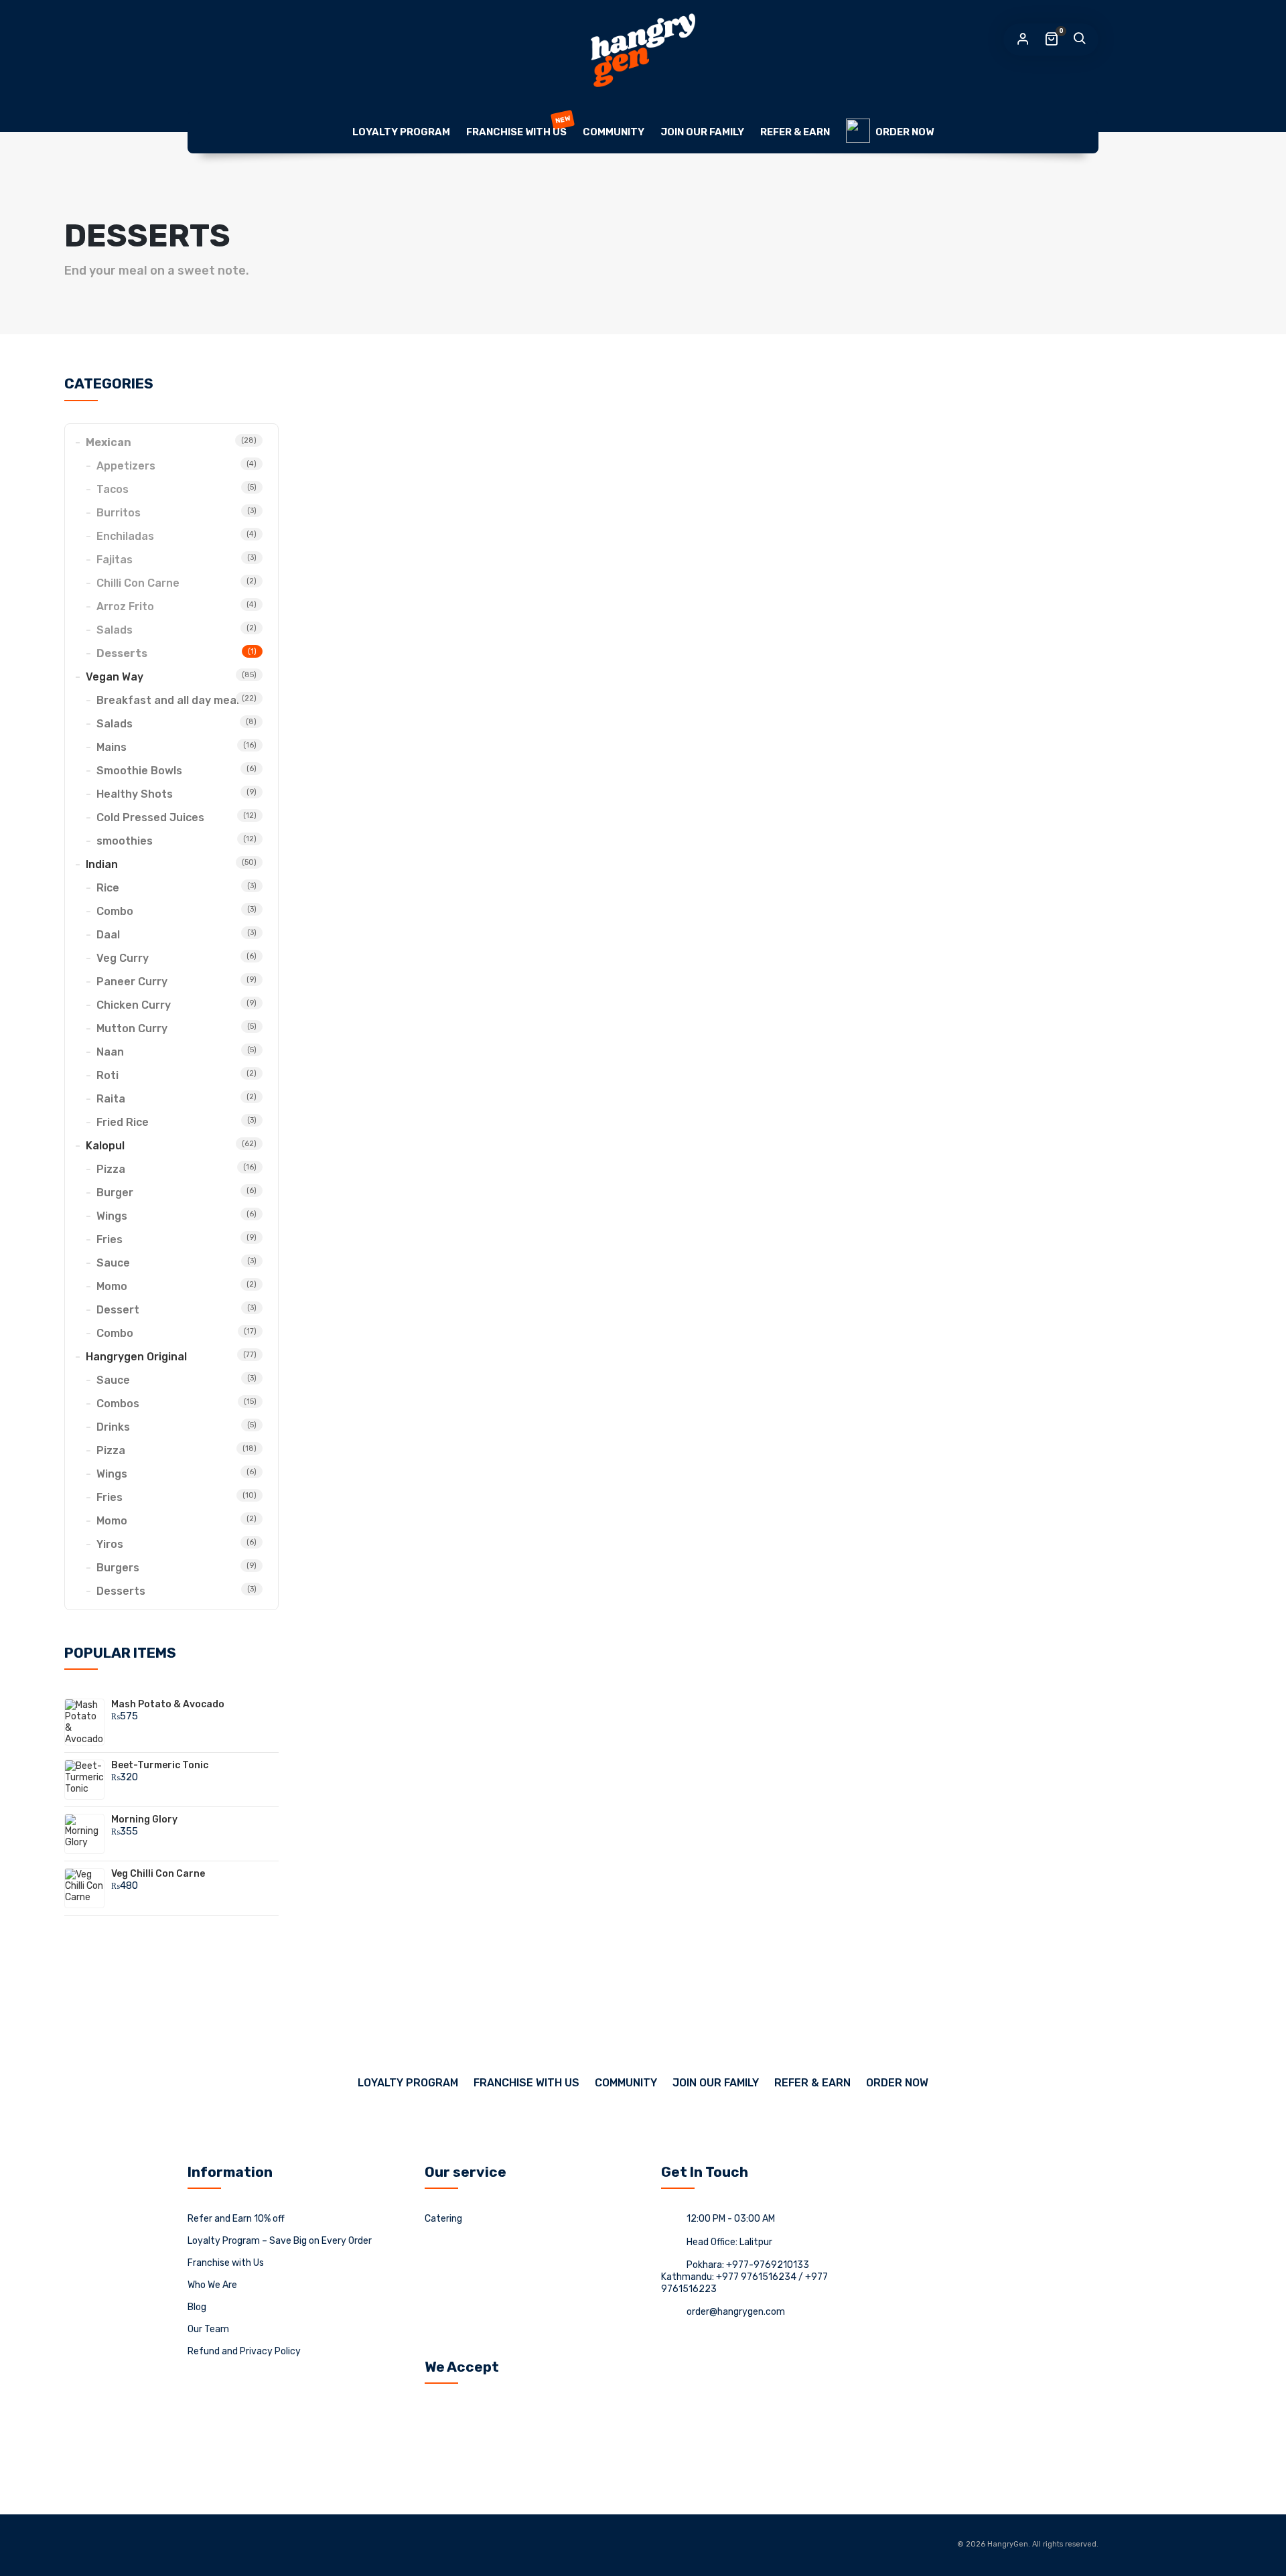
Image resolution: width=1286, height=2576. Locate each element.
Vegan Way (115, 677)
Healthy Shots (135, 794)
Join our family (702, 132)
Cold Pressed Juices (150, 817)
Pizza (111, 1169)
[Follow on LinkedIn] (223, 2545)
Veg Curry (123, 958)
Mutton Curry (132, 1028)
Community (614, 132)
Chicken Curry (134, 1005)
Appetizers (126, 466)
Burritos (119, 513)
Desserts (122, 653)
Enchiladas (125, 536)
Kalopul (105, 1146)
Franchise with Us (518, 126)
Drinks (113, 1427)
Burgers (118, 1568)
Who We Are (212, 2285)
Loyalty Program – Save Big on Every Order (280, 2241)
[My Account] (1023, 40)
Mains (112, 747)
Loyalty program (401, 132)
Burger (115, 1193)
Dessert (118, 1310)
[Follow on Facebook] (198, 2545)
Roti (108, 1075)
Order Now (905, 132)
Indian (102, 864)
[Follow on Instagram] (248, 2545)
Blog (197, 2307)
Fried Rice (123, 1122)
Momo (112, 1286)
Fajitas (115, 560)
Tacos (113, 489)
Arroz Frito (125, 606)
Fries (110, 1239)
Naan (110, 1052)
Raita (111, 1099)
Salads (115, 630)
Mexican (109, 442)
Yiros (110, 1544)
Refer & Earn (795, 132)
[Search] (1079, 40)
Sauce (113, 1263)
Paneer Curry (132, 982)
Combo (115, 911)
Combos (118, 1404)
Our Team (208, 2329)
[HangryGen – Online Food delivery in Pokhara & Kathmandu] (643, 50)
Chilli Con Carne (138, 583)
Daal (108, 935)
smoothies (125, 841)
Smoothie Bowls (139, 771)
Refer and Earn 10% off (236, 2219)
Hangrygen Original (136, 1357)
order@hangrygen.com (736, 2312)
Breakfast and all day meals (171, 700)
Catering (443, 2219)
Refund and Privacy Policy (244, 2351)
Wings (112, 1216)
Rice (108, 888)
